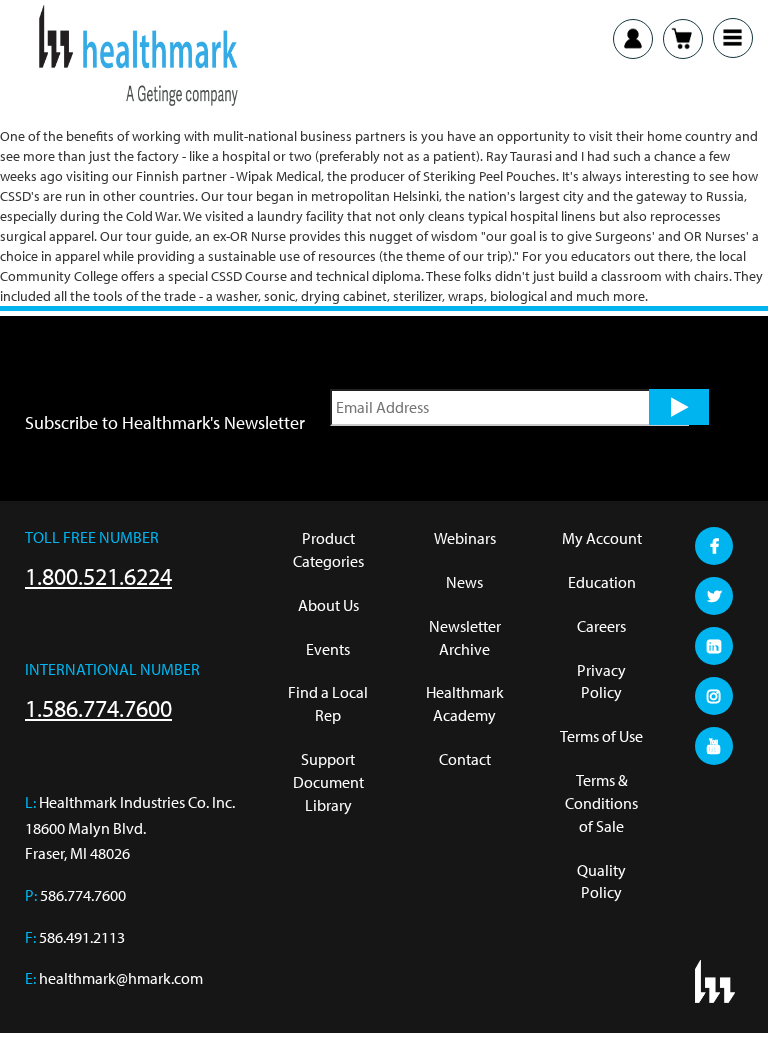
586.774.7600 (83, 895)
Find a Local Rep (328, 703)
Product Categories (328, 549)
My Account (602, 538)
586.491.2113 (82, 937)
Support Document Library (328, 782)
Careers (601, 626)
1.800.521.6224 (98, 576)
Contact (465, 759)
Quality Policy (601, 881)
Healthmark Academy (465, 703)
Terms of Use (601, 736)
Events (328, 649)
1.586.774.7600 (98, 708)
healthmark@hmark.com (121, 978)
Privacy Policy (601, 681)
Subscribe (679, 407)
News (464, 582)
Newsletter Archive (465, 637)
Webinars (465, 538)
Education (602, 582)
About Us (328, 605)
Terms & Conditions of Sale (601, 803)
